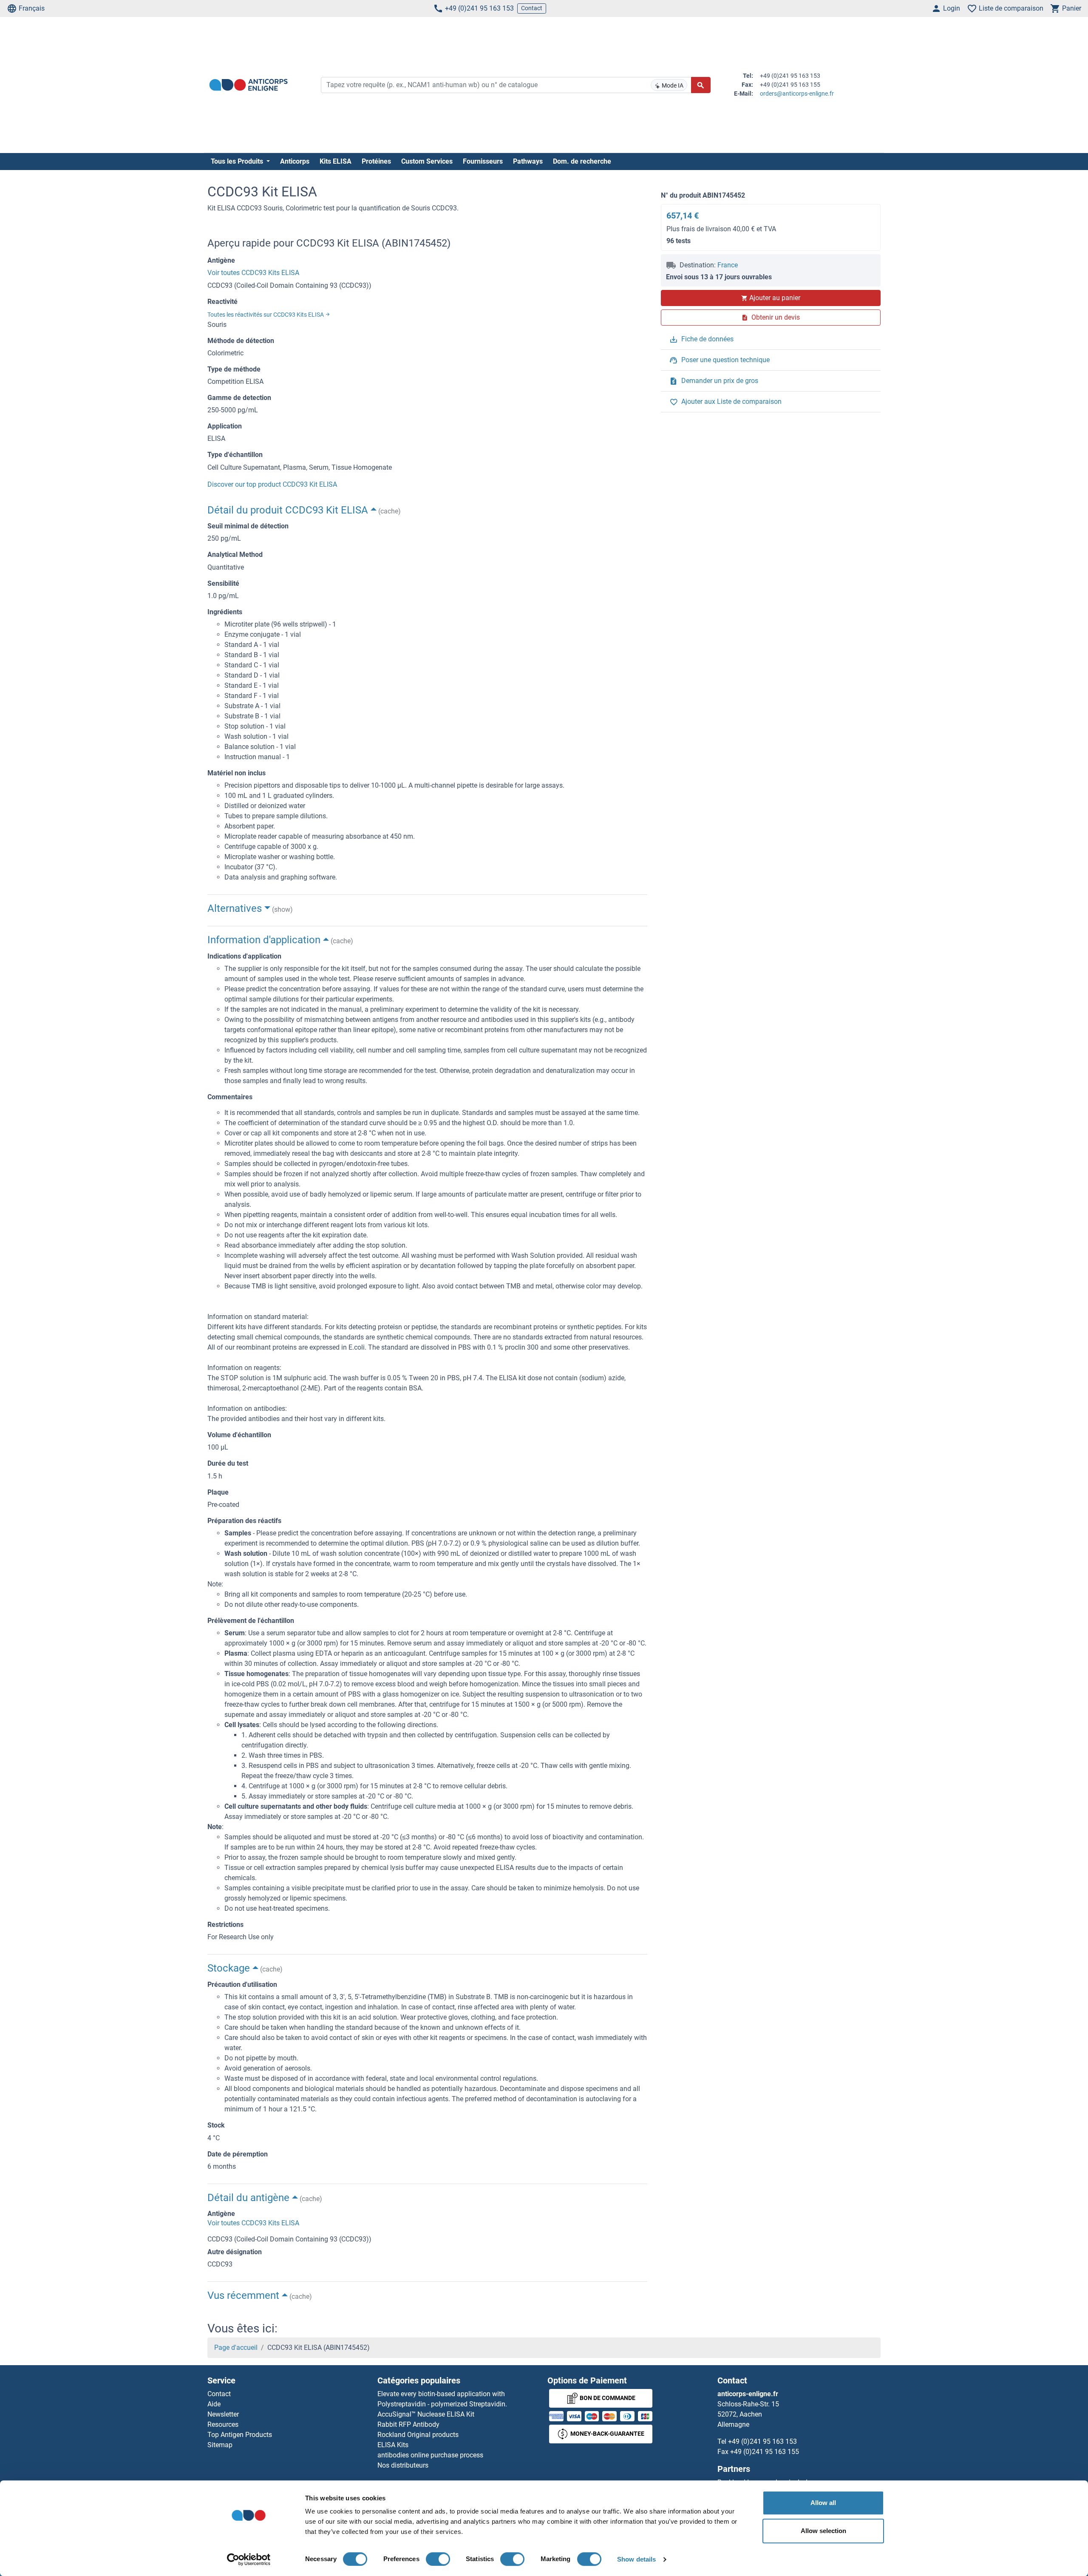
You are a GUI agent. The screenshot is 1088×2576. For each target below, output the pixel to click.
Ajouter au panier (775, 298)
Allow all (823, 2503)
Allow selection (823, 2531)
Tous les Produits (238, 161)
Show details (636, 2559)
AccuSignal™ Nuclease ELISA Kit (426, 2414)
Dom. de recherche (582, 161)
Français (32, 8)
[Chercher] (701, 85)
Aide (214, 2404)
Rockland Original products (418, 2435)
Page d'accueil (236, 2348)
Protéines (376, 161)
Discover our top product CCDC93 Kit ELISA (272, 484)
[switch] (438, 2559)
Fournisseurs (483, 161)
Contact (532, 8)
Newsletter (223, 2414)
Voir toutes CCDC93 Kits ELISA (253, 273)
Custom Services (427, 161)
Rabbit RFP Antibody (408, 2424)
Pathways (528, 161)
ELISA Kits (393, 2445)
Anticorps (295, 161)
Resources (223, 2424)
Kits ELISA (336, 161)
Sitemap (220, 2445)
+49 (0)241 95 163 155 (765, 2452)
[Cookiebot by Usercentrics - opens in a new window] (249, 2559)
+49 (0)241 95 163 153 (479, 8)
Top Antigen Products (240, 2435)
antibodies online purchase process (430, 2455)
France (728, 265)
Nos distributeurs (403, 2465)
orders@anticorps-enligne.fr (797, 94)
